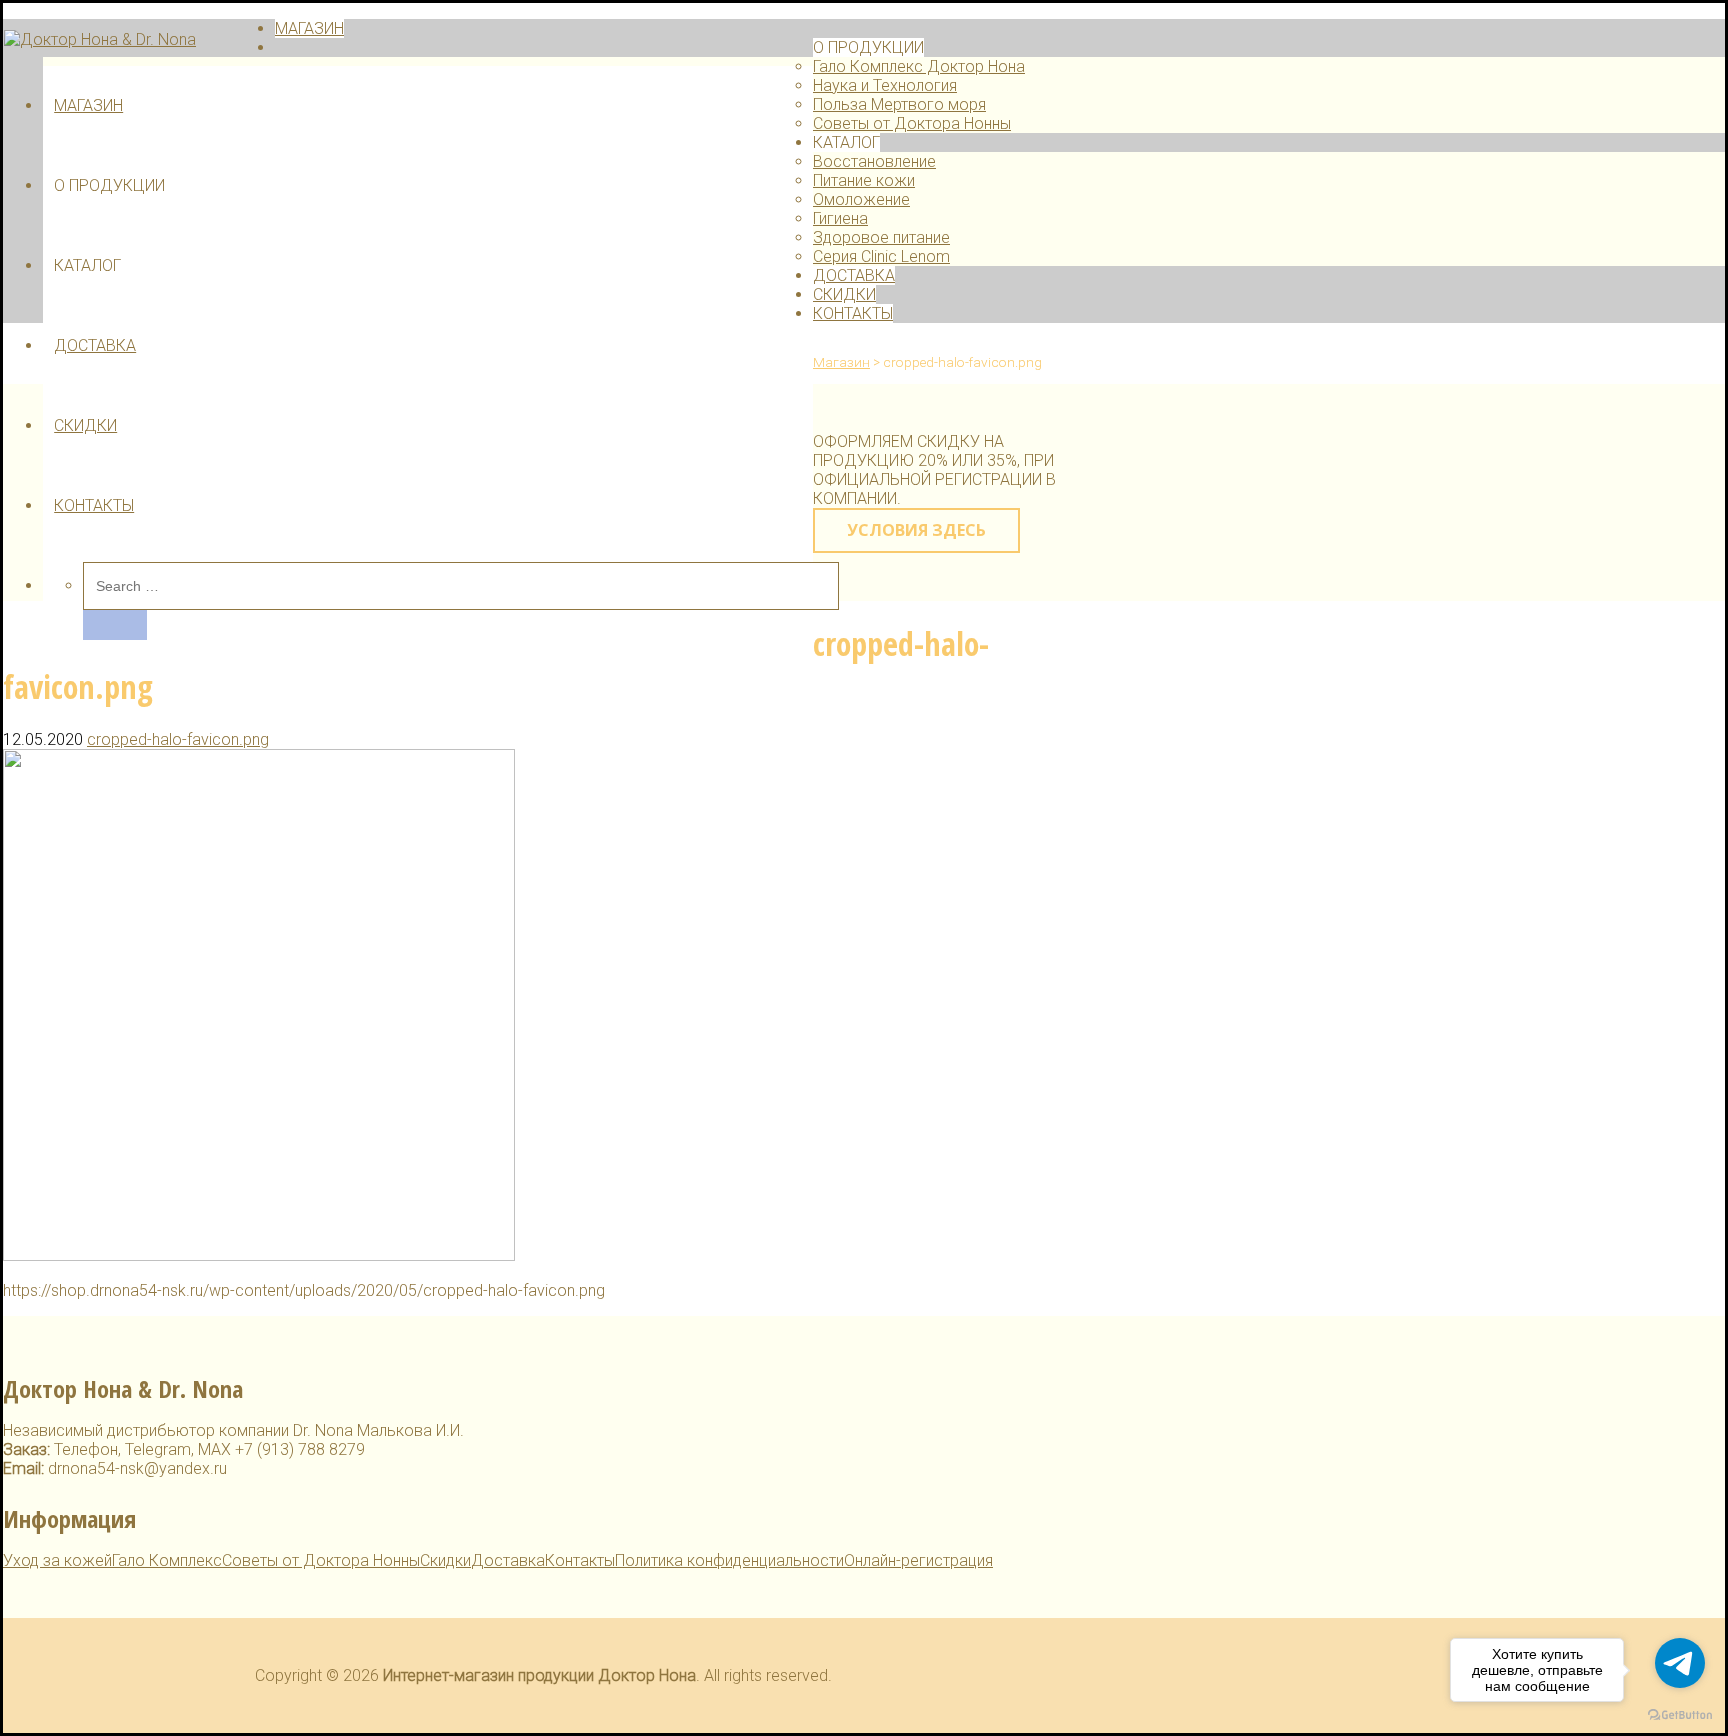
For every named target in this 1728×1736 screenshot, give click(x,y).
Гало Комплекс (167, 1560)
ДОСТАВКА (95, 345)
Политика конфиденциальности (729, 1560)
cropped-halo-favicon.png (178, 739)
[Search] (115, 625)
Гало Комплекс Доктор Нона (919, 66)
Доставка (508, 1560)
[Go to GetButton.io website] (1680, 1715)
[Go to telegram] (1680, 1663)
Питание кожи (864, 180)
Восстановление (874, 161)
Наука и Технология (885, 85)
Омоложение (861, 199)
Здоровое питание (881, 237)
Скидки (445, 1560)
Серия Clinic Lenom (881, 256)
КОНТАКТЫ (94, 505)
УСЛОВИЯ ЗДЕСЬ (916, 530)
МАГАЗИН (88, 105)
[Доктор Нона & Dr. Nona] (100, 39)
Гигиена (840, 218)
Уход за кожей (57, 1560)
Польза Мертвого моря (899, 104)
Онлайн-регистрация (918, 1560)
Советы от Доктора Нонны (912, 123)
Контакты (580, 1560)
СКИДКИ (85, 425)
